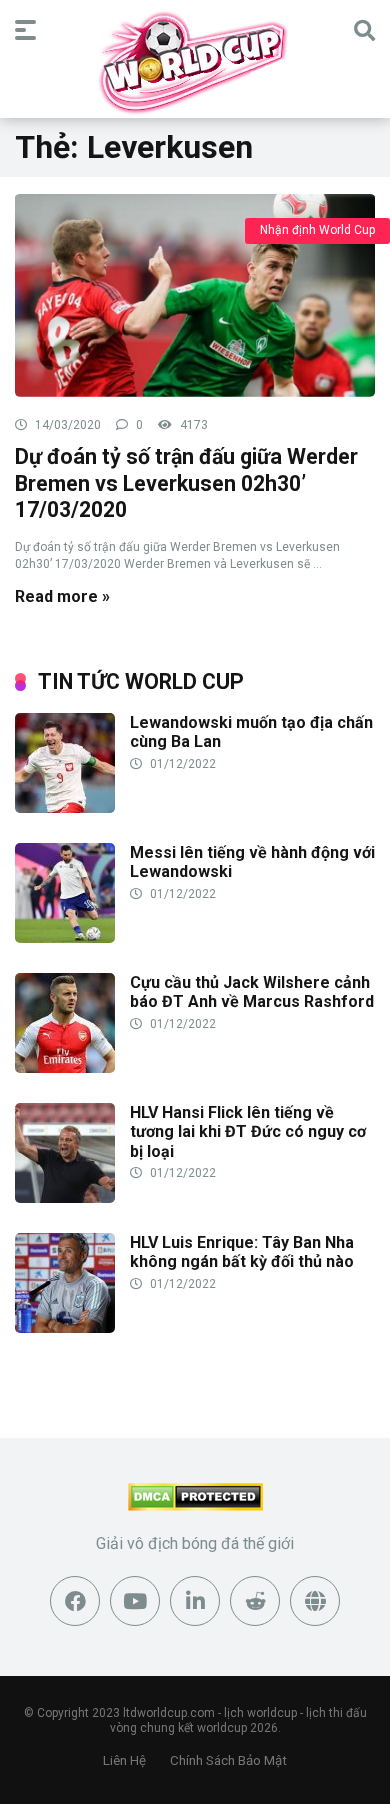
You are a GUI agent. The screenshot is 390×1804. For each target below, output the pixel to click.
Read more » (62, 596)
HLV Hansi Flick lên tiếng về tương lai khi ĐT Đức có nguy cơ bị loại (248, 1131)
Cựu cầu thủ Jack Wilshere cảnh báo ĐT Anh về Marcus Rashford (252, 992)
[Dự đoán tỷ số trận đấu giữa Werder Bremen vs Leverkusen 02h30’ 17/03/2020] (195, 294)
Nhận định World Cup (317, 230)
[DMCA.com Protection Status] (195, 1505)
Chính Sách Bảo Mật (228, 1760)
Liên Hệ (124, 1760)
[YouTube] (135, 1601)
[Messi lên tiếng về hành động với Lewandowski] (65, 937)
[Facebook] (75, 1601)
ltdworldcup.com (169, 1713)
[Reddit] (255, 1601)
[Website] (315, 1601)
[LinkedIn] (195, 1601)
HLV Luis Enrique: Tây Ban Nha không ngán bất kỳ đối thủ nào (242, 1252)
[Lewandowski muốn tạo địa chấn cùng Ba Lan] (65, 807)
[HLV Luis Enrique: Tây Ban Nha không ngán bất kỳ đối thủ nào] (65, 1327)
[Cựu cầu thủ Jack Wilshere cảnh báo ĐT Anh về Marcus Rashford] (65, 1067)
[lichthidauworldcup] (195, 62)
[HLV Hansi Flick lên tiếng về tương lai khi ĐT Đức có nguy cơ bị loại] (65, 1197)
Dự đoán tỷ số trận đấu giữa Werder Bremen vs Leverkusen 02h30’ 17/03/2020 (186, 483)
